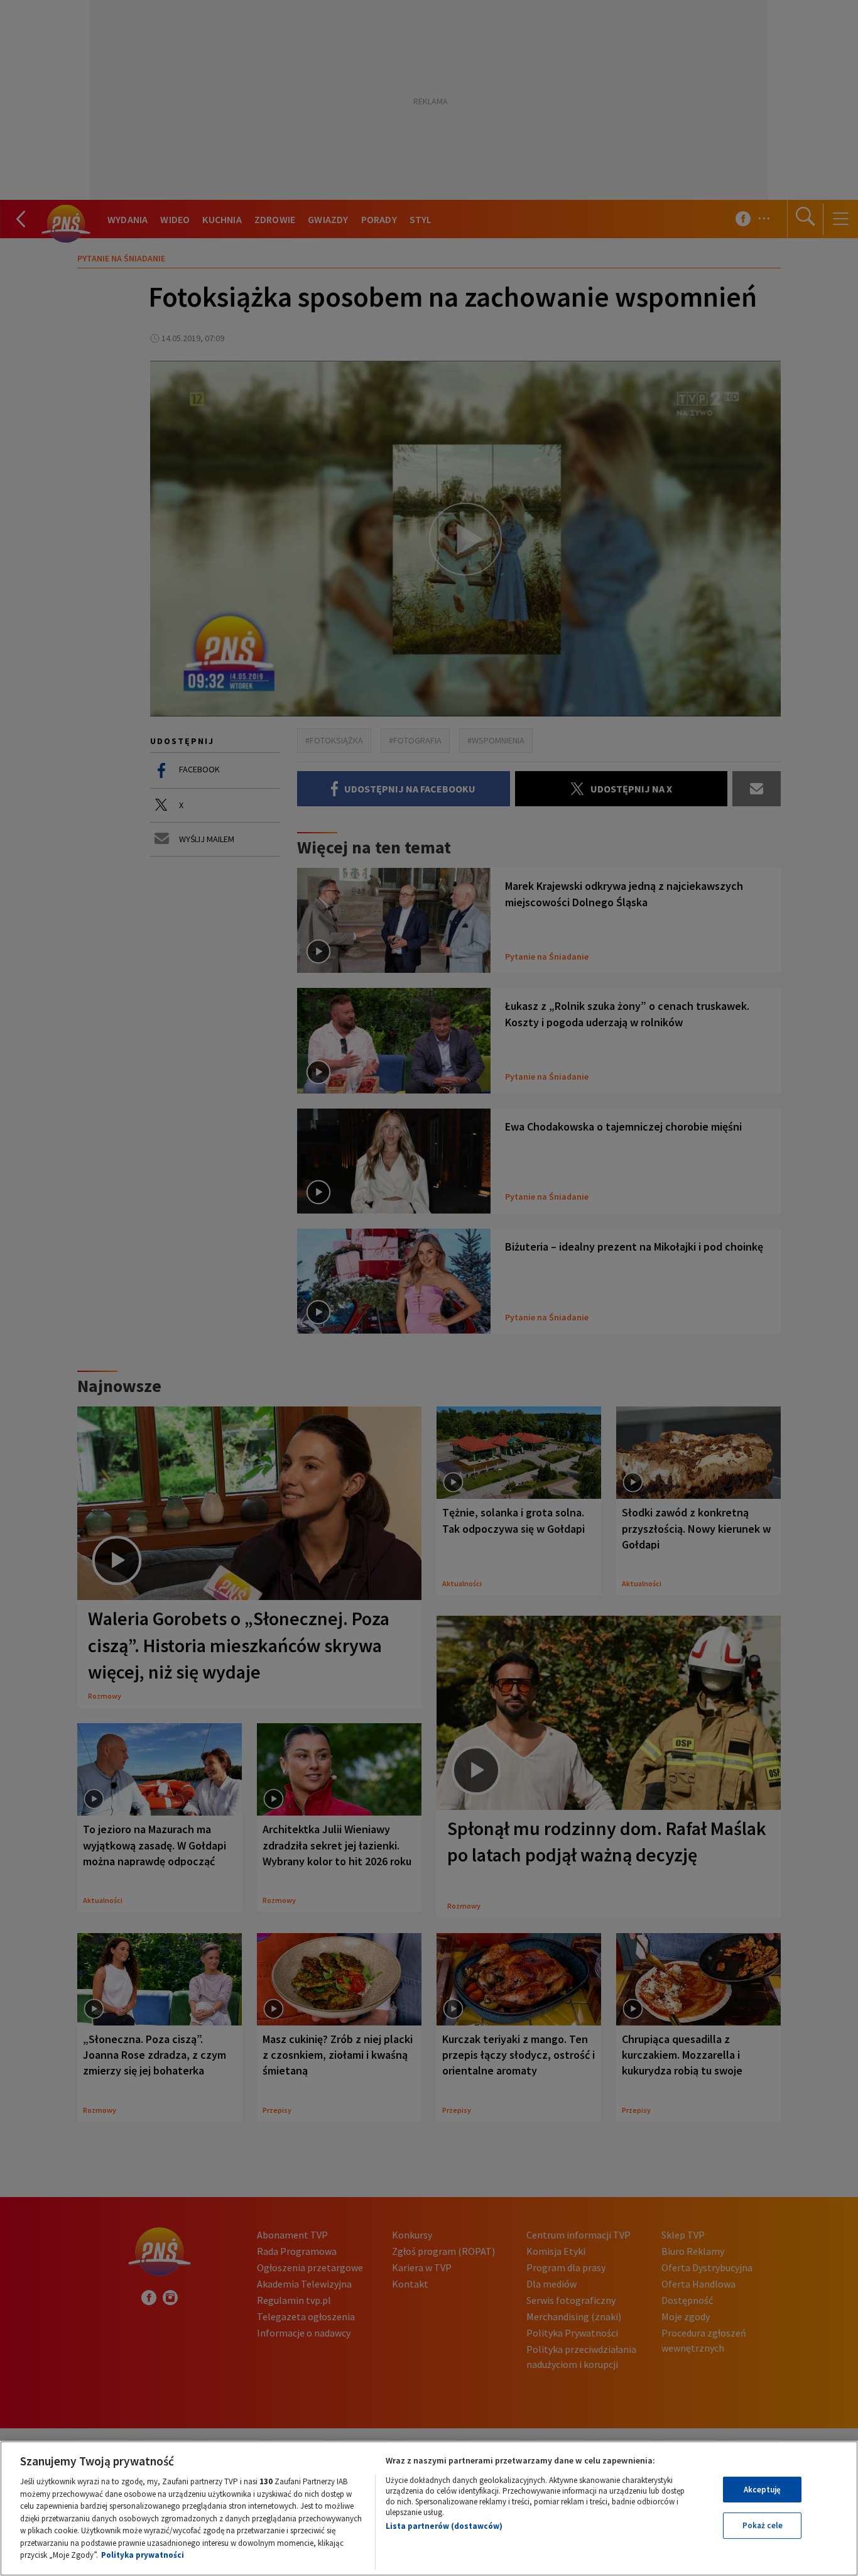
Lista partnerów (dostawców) (444, 2526)
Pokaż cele (763, 2525)
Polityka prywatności (143, 2555)
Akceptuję (762, 2490)
